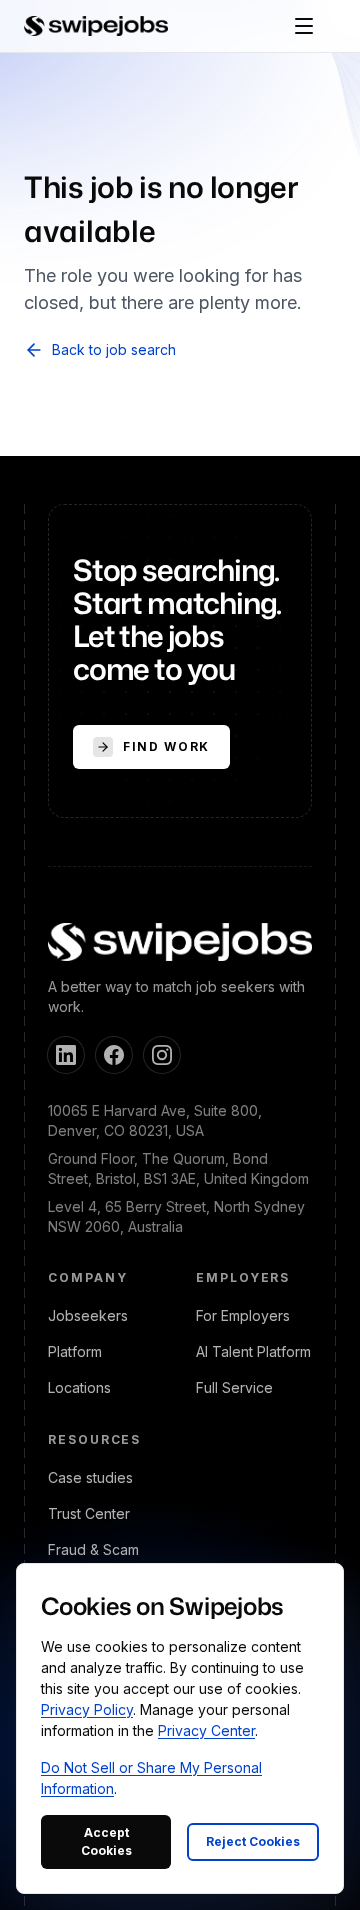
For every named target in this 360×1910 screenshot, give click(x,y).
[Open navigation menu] (304, 26)
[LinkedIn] (66, 1055)
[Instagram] (162, 1055)
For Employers (243, 1315)
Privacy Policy (87, 1709)
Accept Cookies (106, 1841)
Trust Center (89, 1513)
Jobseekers (88, 1315)
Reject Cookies (253, 1841)
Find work (166, 746)
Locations (79, 1387)
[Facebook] (114, 1055)
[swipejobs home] (96, 26)
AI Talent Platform (253, 1351)
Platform (75, 1351)
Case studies (90, 1477)
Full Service (234, 1387)
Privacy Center (206, 1730)
